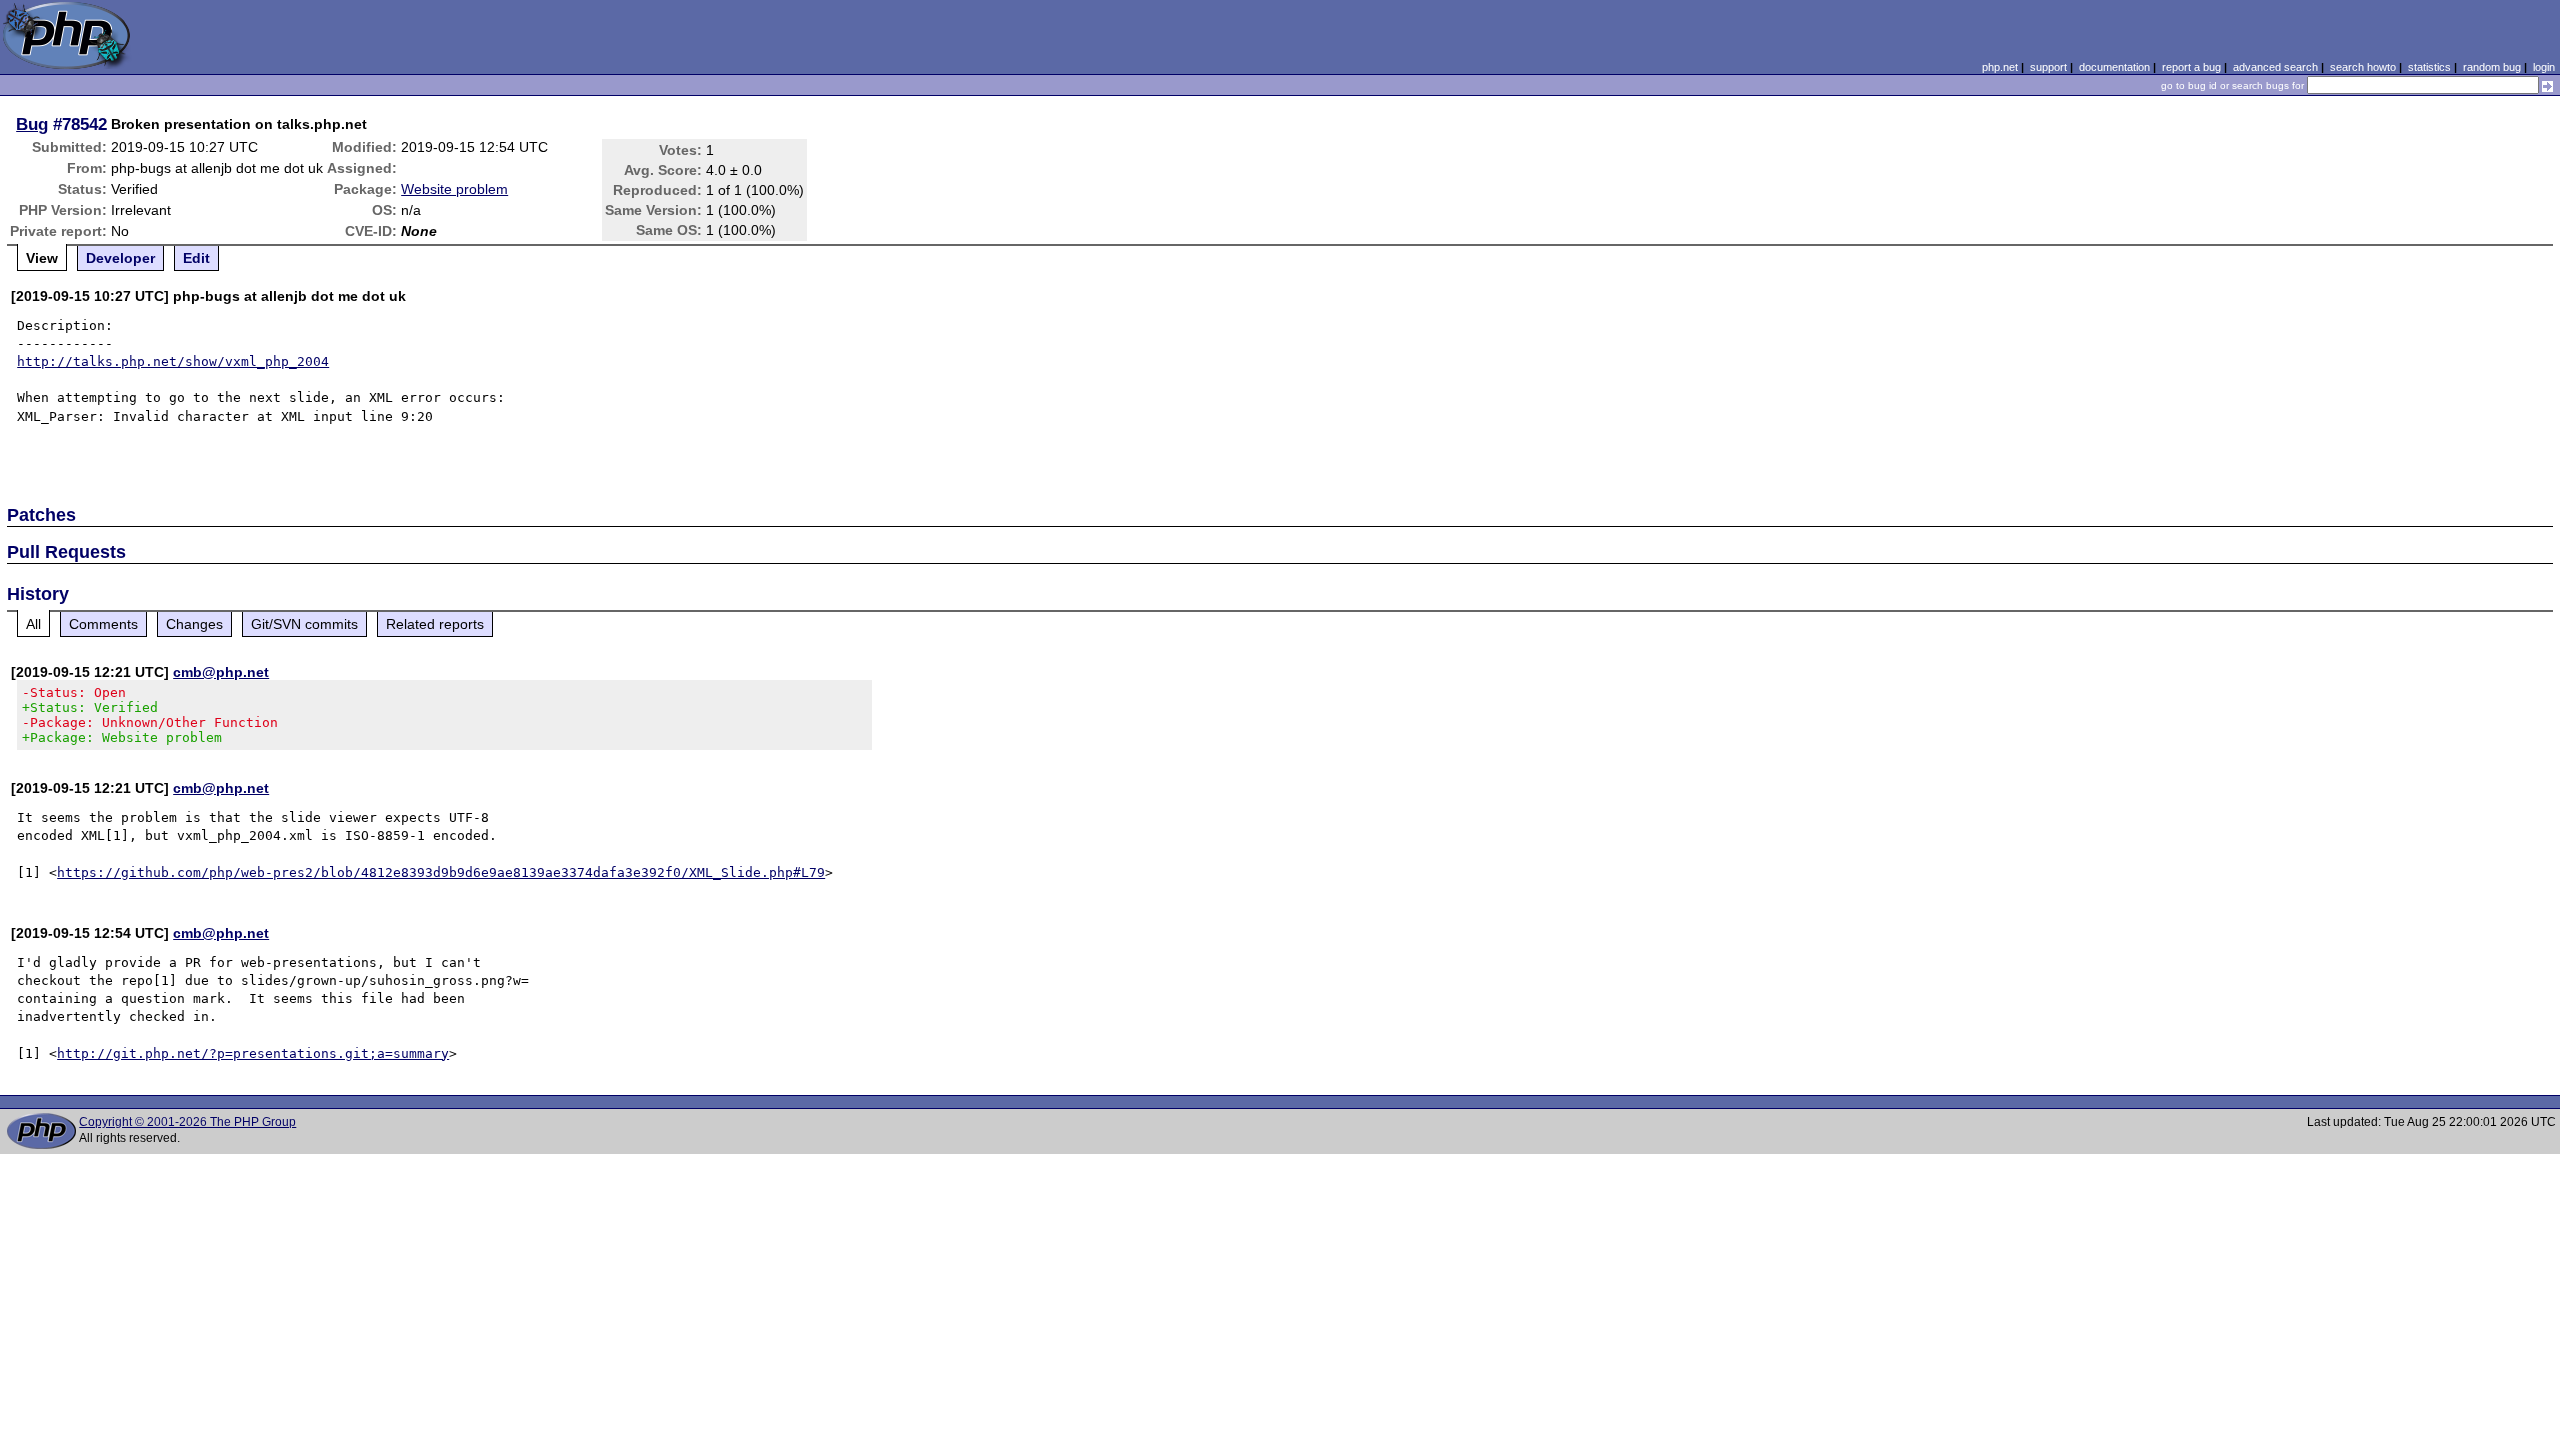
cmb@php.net (221, 672)
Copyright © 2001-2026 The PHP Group (187, 1122)
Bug (32, 124)
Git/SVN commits (304, 624)
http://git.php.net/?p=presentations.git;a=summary (253, 1053)
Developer (120, 258)
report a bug (2191, 67)
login (2544, 67)
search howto (2363, 67)
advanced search (2275, 67)
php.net (2000, 67)
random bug (2492, 67)
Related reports (435, 624)
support (2048, 67)
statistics (2429, 67)
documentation (2114, 67)
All (33, 624)
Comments (103, 624)
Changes (194, 624)
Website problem (454, 189)
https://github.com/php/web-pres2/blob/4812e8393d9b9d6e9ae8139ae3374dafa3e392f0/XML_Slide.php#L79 (441, 872)
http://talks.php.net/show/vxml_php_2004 (173, 361)
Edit (196, 258)
